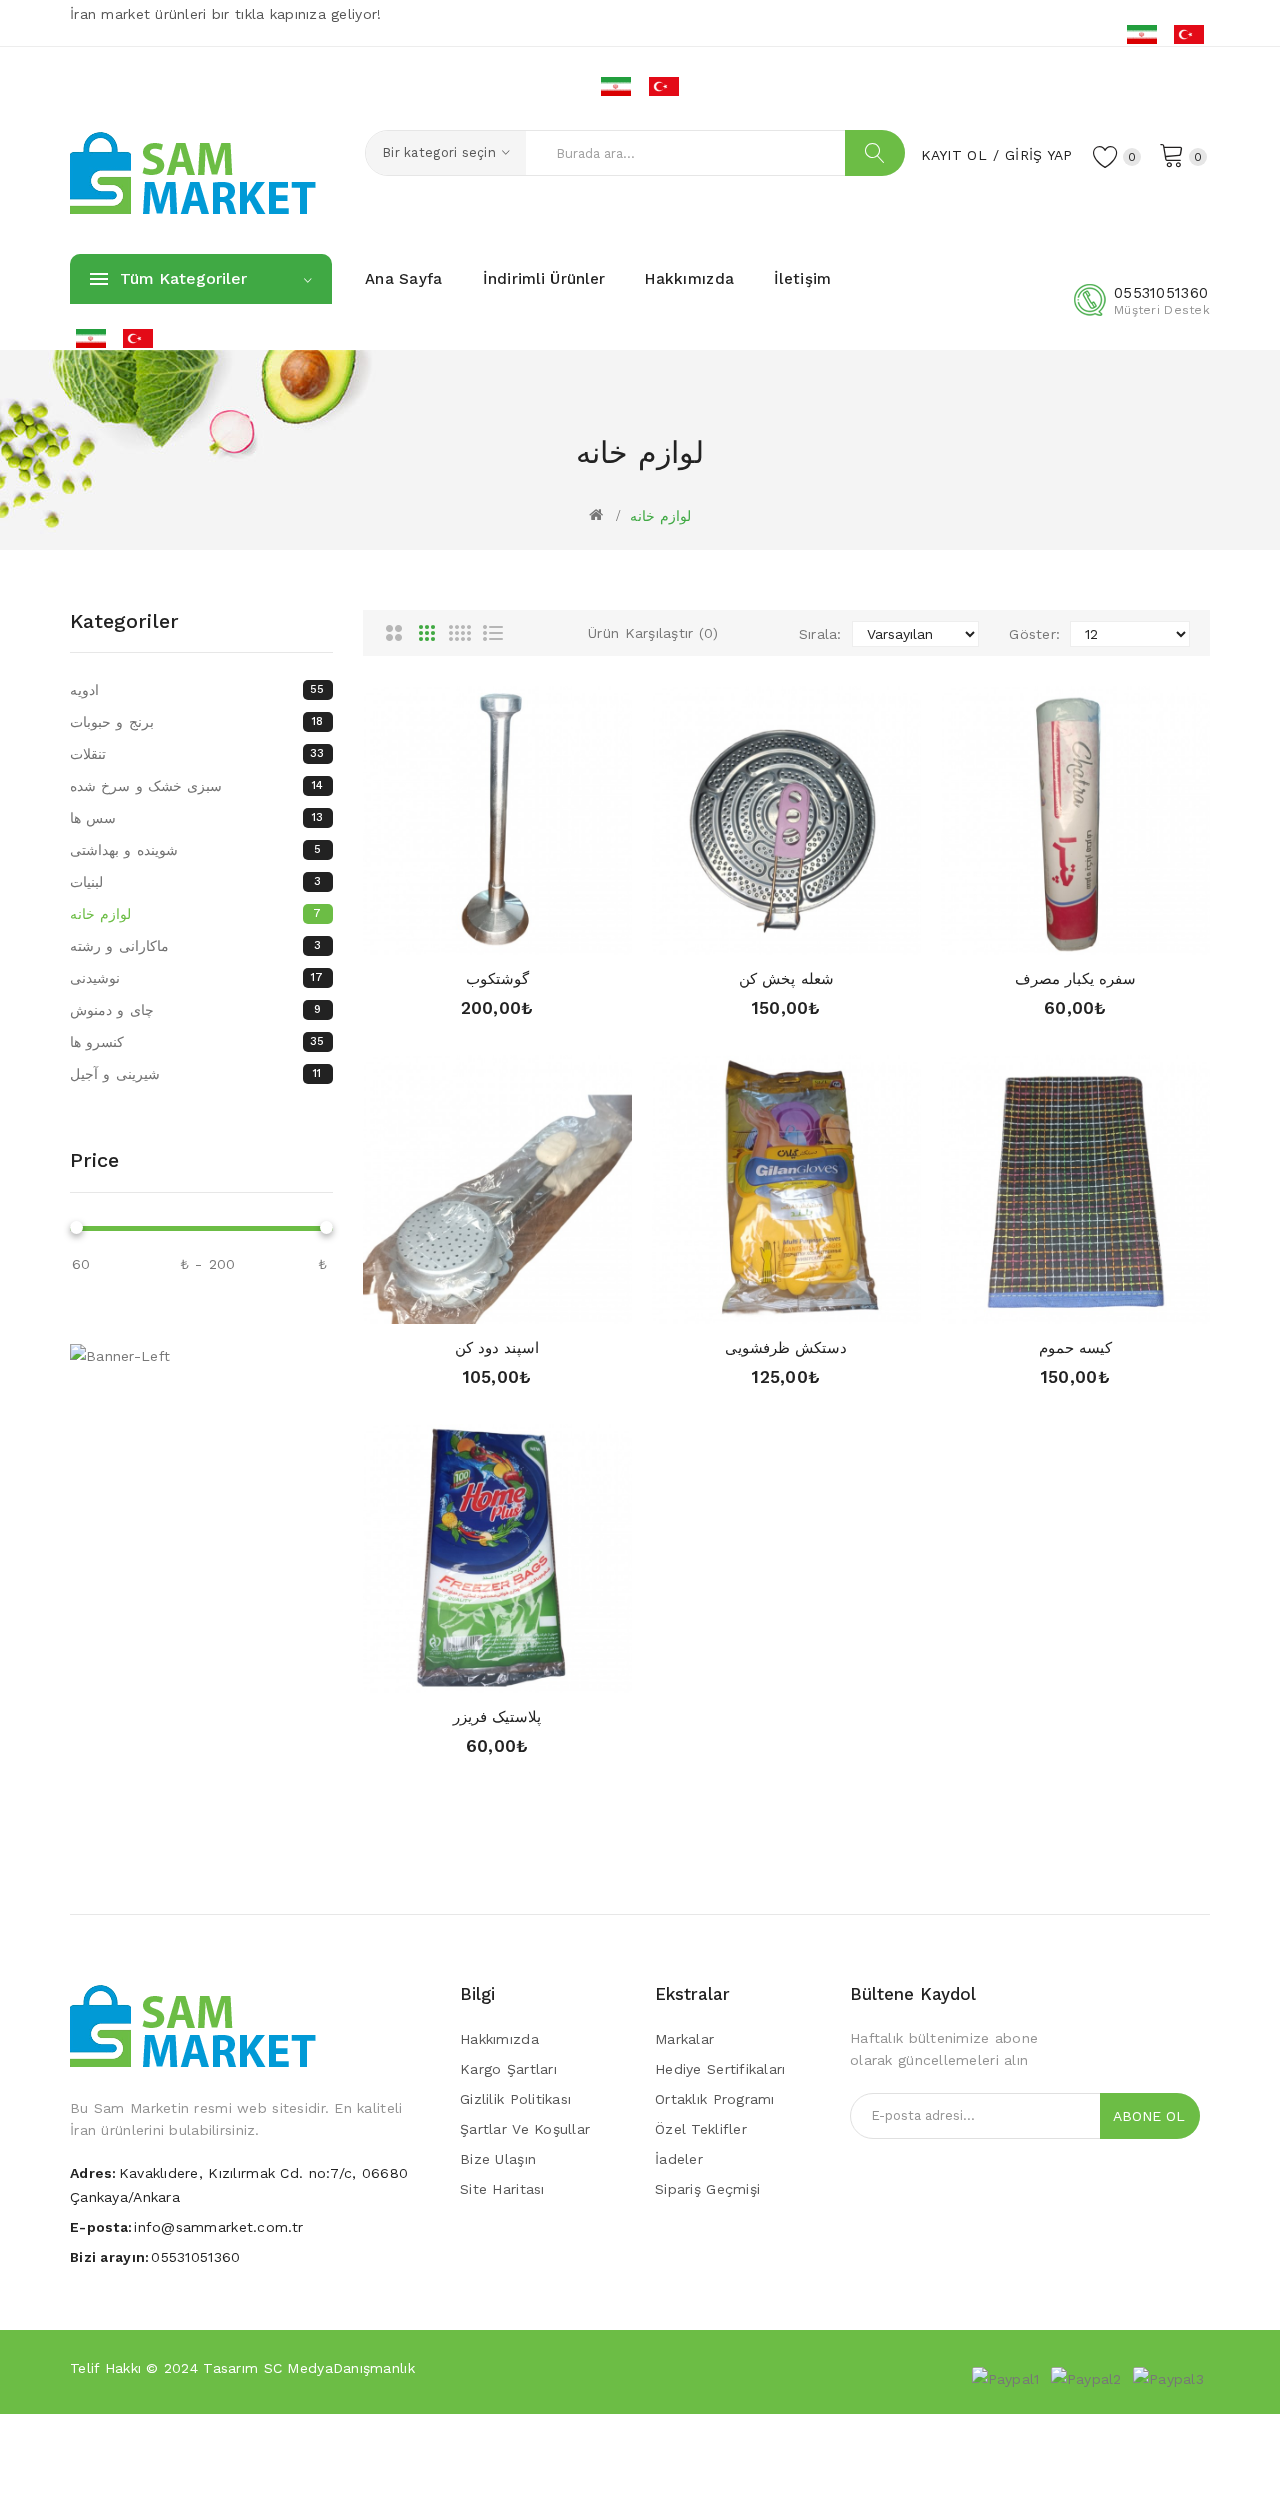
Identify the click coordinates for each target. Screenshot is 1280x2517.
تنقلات (197, 754)
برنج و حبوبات (196, 722)
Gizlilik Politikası (515, 2099)
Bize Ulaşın (498, 2159)
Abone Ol (1149, 2116)
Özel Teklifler (701, 2129)
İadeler (679, 2159)
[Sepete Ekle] (458, 934)
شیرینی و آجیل (196, 1074)
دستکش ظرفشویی (786, 1348)
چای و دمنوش (195, 1010)
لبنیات (195, 882)
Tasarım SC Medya (267, 2368)
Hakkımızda (499, 2039)
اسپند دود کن (497, 1348)
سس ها (196, 818)
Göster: (1034, 634)
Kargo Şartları (508, 2069)
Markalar (684, 2039)
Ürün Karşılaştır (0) (653, 633)
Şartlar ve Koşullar (525, 2129)
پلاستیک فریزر (497, 1717)
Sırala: (820, 634)
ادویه (197, 690)
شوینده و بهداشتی (195, 850)
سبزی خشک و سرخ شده (196, 786)
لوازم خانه (660, 516)
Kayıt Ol (954, 155)
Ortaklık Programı (715, 2099)
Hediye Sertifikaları (720, 2069)
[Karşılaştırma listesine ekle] (535, 934)
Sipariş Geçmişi (707, 2189)
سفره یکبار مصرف (1076, 979)
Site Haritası (502, 2189)
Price (94, 1160)
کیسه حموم (1075, 1348)
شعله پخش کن (786, 979)
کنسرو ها (197, 1042)
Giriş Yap (1039, 155)
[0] (1172, 154)
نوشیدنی (197, 978)
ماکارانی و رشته (195, 946)
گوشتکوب (497, 979)
